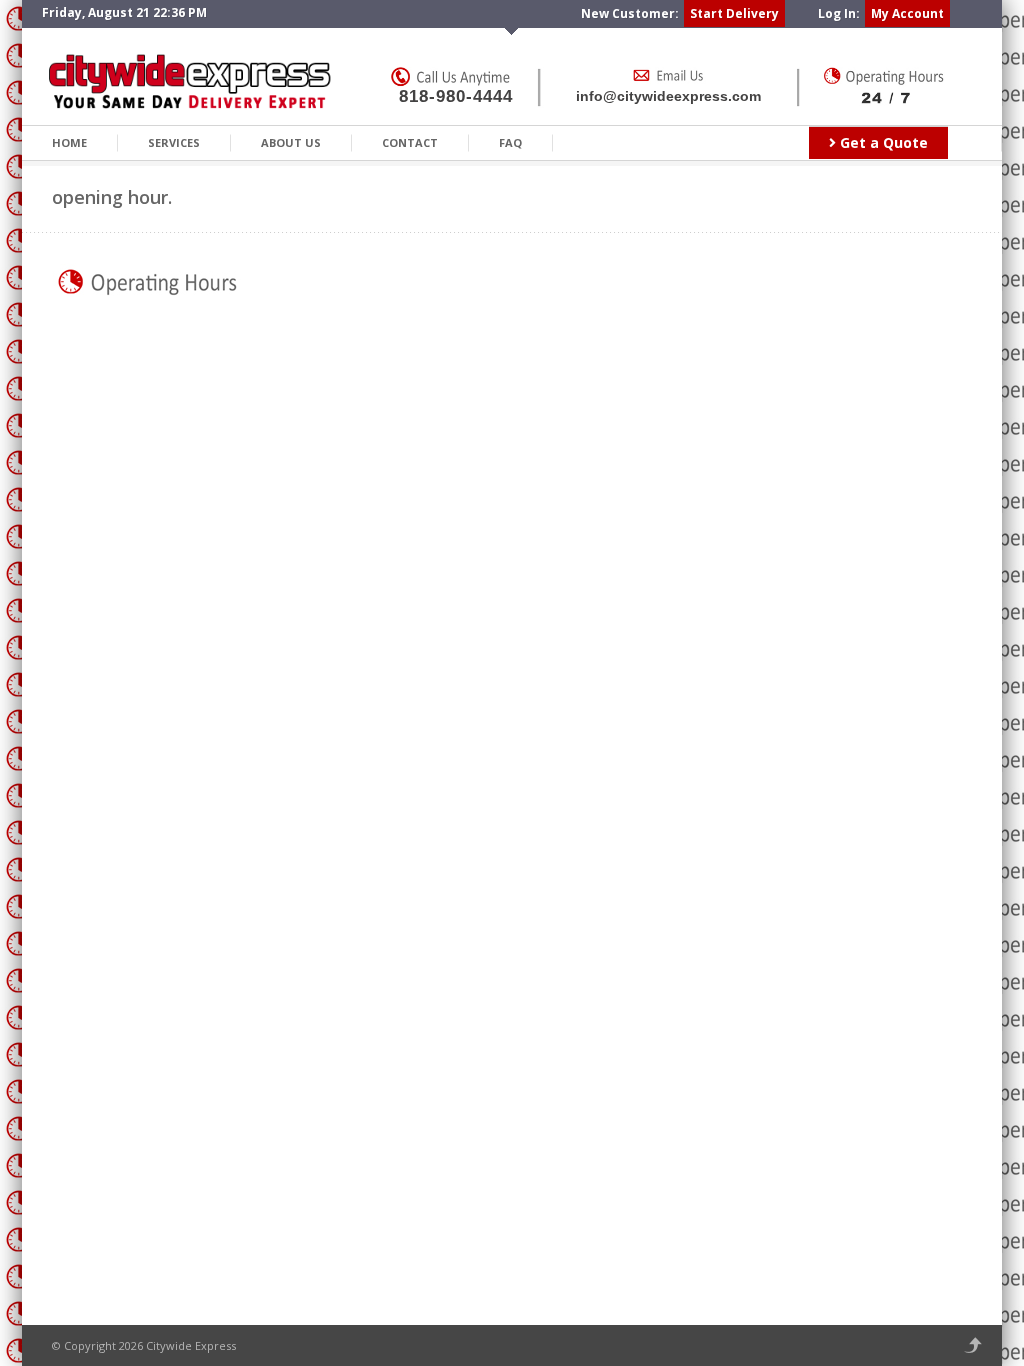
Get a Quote (882, 142)
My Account (907, 13)
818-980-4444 (456, 96)
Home (69, 142)
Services (174, 142)
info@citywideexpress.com (668, 96)
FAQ (510, 142)
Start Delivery (734, 13)
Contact (410, 142)
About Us (291, 142)
